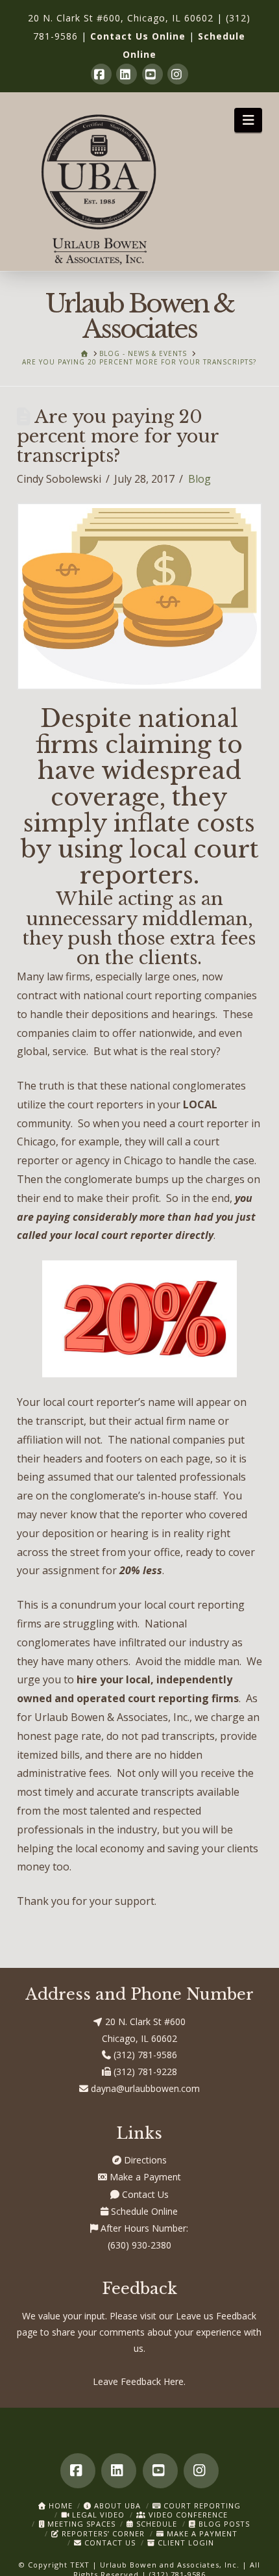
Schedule (155, 2524)
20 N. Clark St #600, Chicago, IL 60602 (121, 18)
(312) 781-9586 (144, 2055)
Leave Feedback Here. (139, 2381)
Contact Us (144, 2194)
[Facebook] (101, 74)
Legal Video (97, 2515)
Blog (200, 479)
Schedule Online (143, 2211)
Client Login (185, 2543)
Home (59, 2506)
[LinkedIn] (127, 74)
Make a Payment (144, 2177)
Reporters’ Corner (102, 2533)
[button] (248, 120)
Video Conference (187, 2515)
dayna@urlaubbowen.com (144, 2088)
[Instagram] (178, 74)
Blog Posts (223, 2524)
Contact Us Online (138, 36)
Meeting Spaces (80, 2524)
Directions (144, 2160)
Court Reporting (201, 2506)
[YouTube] (152, 74)
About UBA (116, 2506)
